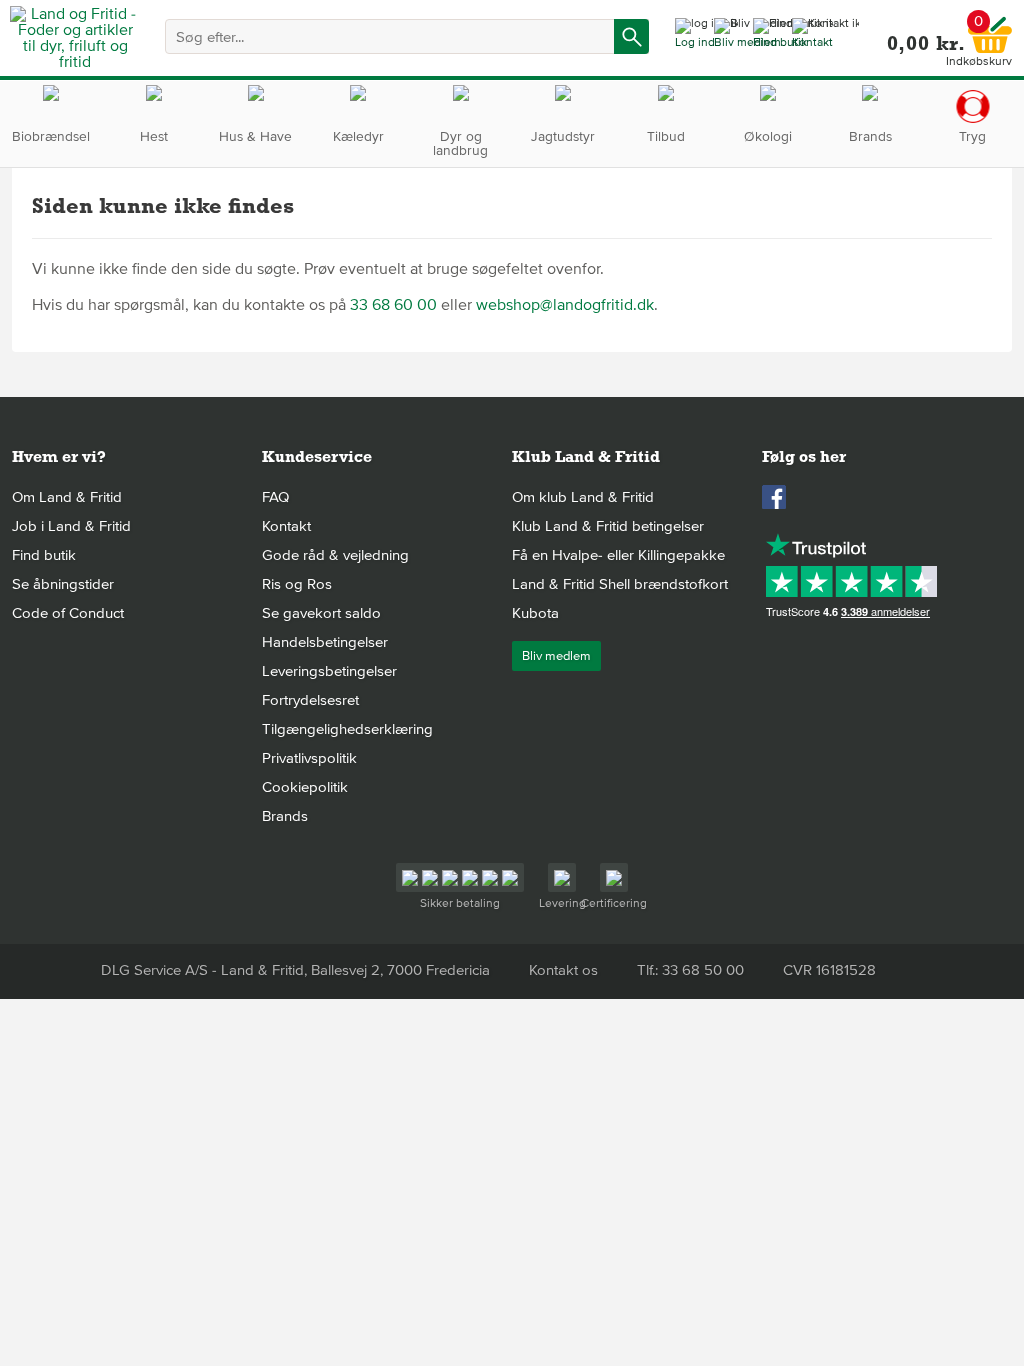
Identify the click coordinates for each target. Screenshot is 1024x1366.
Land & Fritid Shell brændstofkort (620, 584)
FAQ (275, 497)
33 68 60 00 (393, 305)
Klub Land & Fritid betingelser (608, 526)
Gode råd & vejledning (335, 555)
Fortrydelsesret (310, 700)
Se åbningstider (63, 584)
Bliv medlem (556, 656)
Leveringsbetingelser (329, 671)
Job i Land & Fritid (71, 526)
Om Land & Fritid (67, 497)
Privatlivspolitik (309, 758)
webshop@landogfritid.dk (565, 305)
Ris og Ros (297, 584)
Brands (285, 816)
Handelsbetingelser (325, 642)
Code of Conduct (68, 613)
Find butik (44, 555)
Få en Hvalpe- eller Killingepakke (618, 555)
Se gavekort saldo (321, 613)
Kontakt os (563, 970)
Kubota (535, 613)
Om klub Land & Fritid (583, 497)
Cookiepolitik (305, 787)
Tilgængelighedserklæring (347, 729)
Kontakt (286, 526)
